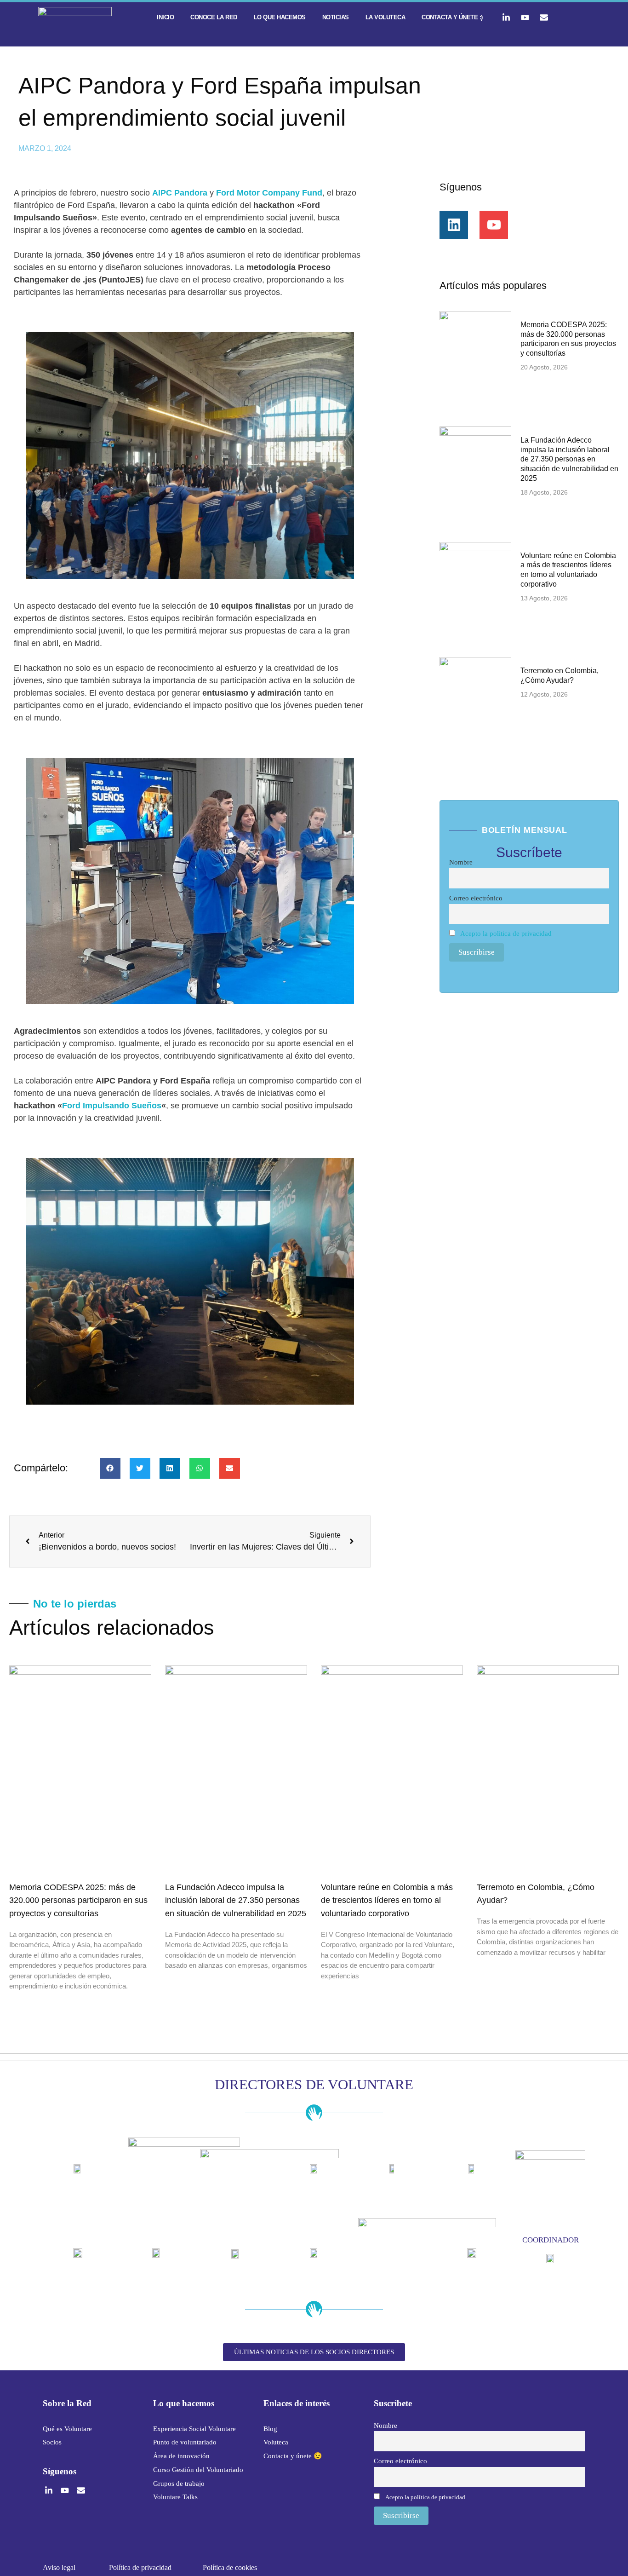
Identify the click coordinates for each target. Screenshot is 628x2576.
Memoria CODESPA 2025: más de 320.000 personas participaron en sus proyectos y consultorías (78, 1901)
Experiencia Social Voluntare (194, 2429)
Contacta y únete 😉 (293, 2456)
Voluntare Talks (175, 2497)
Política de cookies (230, 2567)
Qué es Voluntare (67, 2429)
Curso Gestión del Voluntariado (198, 2470)
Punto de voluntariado (185, 2442)
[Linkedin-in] (506, 17)
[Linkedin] (454, 225)
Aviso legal (59, 2567)
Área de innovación (181, 2456)
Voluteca (276, 2442)
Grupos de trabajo (179, 2484)
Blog (270, 2429)
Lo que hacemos (280, 17)
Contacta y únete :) (452, 17)
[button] (110, 1468)
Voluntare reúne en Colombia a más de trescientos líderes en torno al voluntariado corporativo (387, 1901)
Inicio (165, 17)
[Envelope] (544, 17)
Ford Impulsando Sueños (112, 1106)
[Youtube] (525, 17)
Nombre (461, 862)
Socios (52, 2442)
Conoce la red (214, 17)
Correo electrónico (476, 898)
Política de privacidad (140, 2567)
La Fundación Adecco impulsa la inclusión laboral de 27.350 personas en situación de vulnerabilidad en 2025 (569, 459)
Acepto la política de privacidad (506, 933)
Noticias (336, 17)
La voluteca (385, 17)
